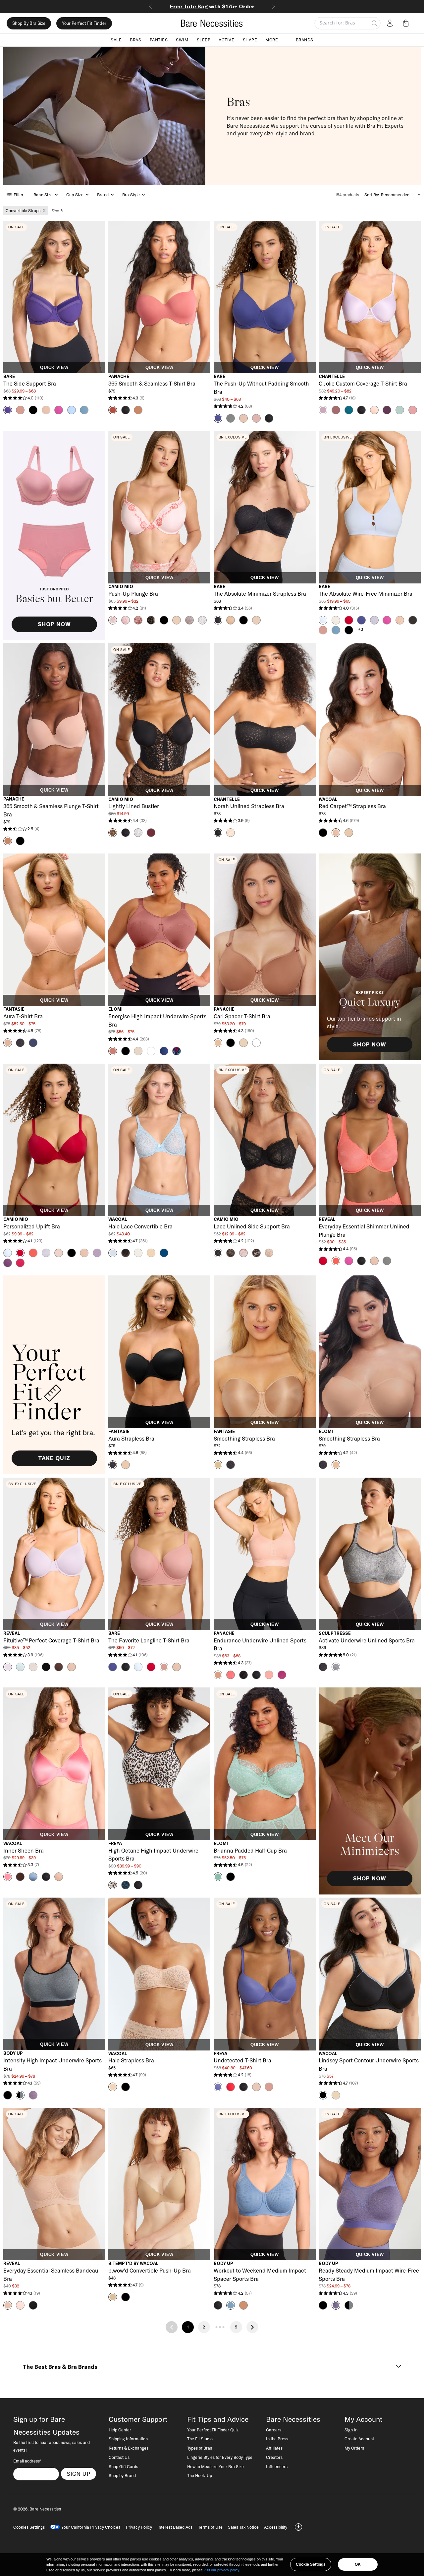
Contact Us (119, 2457)
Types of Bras (200, 2448)
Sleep (204, 40)
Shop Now (54, 624)
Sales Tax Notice (243, 2527)
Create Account (359, 2439)
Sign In (351, 2430)
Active (226, 40)
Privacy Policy (139, 2527)
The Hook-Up (200, 2475)
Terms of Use (210, 2527)
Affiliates (274, 2448)
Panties (159, 40)
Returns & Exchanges (129, 2448)
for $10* (212, 6)
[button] (407, 23)
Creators (274, 2457)
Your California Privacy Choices (91, 2527)
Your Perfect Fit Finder (84, 23)
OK (358, 2564)
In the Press (277, 2439)
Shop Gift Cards (123, 2466)
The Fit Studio (200, 2439)
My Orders (354, 2448)
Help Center (120, 2430)
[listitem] (26, 210)
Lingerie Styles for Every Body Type (220, 2457)
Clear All (58, 210)
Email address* (27, 2461)
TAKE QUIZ (54, 1458)
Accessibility (276, 2527)
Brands (305, 40)
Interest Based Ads (175, 2527)
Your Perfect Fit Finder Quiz (213, 2430)
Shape (250, 40)
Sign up (79, 2474)
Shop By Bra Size (29, 23)
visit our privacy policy (221, 2570)
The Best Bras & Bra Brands (60, 2367)
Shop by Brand (122, 2475)
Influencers (277, 2466)
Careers (274, 2430)
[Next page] (252, 2327)
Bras (135, 40)
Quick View (54, 368)
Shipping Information (128, 2439)
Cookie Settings (311, 2564)
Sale (116, 40)
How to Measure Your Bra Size (215, 2466)
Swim (182, 40)
